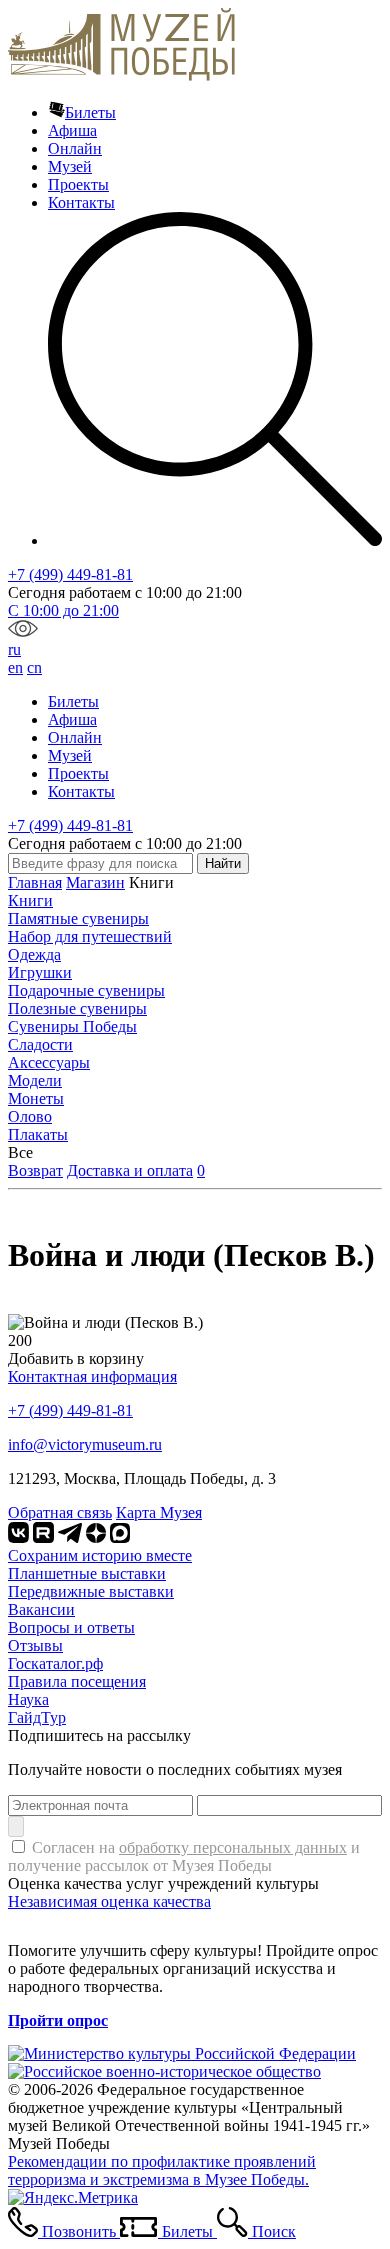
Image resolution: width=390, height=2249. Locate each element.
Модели (35, 1080)
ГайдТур (37, 1717)
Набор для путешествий (90, 936)
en (15, 667)
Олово (30, 1116)
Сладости (40, 1044)
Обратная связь (60, 1512)
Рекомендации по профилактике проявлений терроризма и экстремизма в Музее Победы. (162, 2170)
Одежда (34, 954)
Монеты (36, 1098)
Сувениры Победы (72, 1026)
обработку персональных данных (233, 1847)
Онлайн (75, 148)
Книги (30, 900)
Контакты (81, 202)
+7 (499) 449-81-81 (70, 574)
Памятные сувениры (78, 918)
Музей (70, 166)
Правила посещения (77, 1681)
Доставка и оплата (130, 1170)
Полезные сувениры (77, 1008)
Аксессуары (49, 1062)
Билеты (90, 112)
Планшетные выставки (87, 1573)
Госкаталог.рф (55, 1663)
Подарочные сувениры (86, 990)
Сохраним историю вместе (100, 1555)
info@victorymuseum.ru (85, 1444)
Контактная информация (92, 1376)
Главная (35, 882)
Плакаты (38, 1134)
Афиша (72, 130)
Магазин (95, 882)
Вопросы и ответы (71, 1627)
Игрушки (40, 972)
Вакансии (41, 1609)
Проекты (78, 184)
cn (34, 667)
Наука (28, 1699)
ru (14, 649)
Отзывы (35, 1645)
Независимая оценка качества (109, 1901)
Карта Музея (159, 1512)
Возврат (35, 1170)
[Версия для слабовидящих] (23, 631)
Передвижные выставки (91, 1591)
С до (63, 610)
